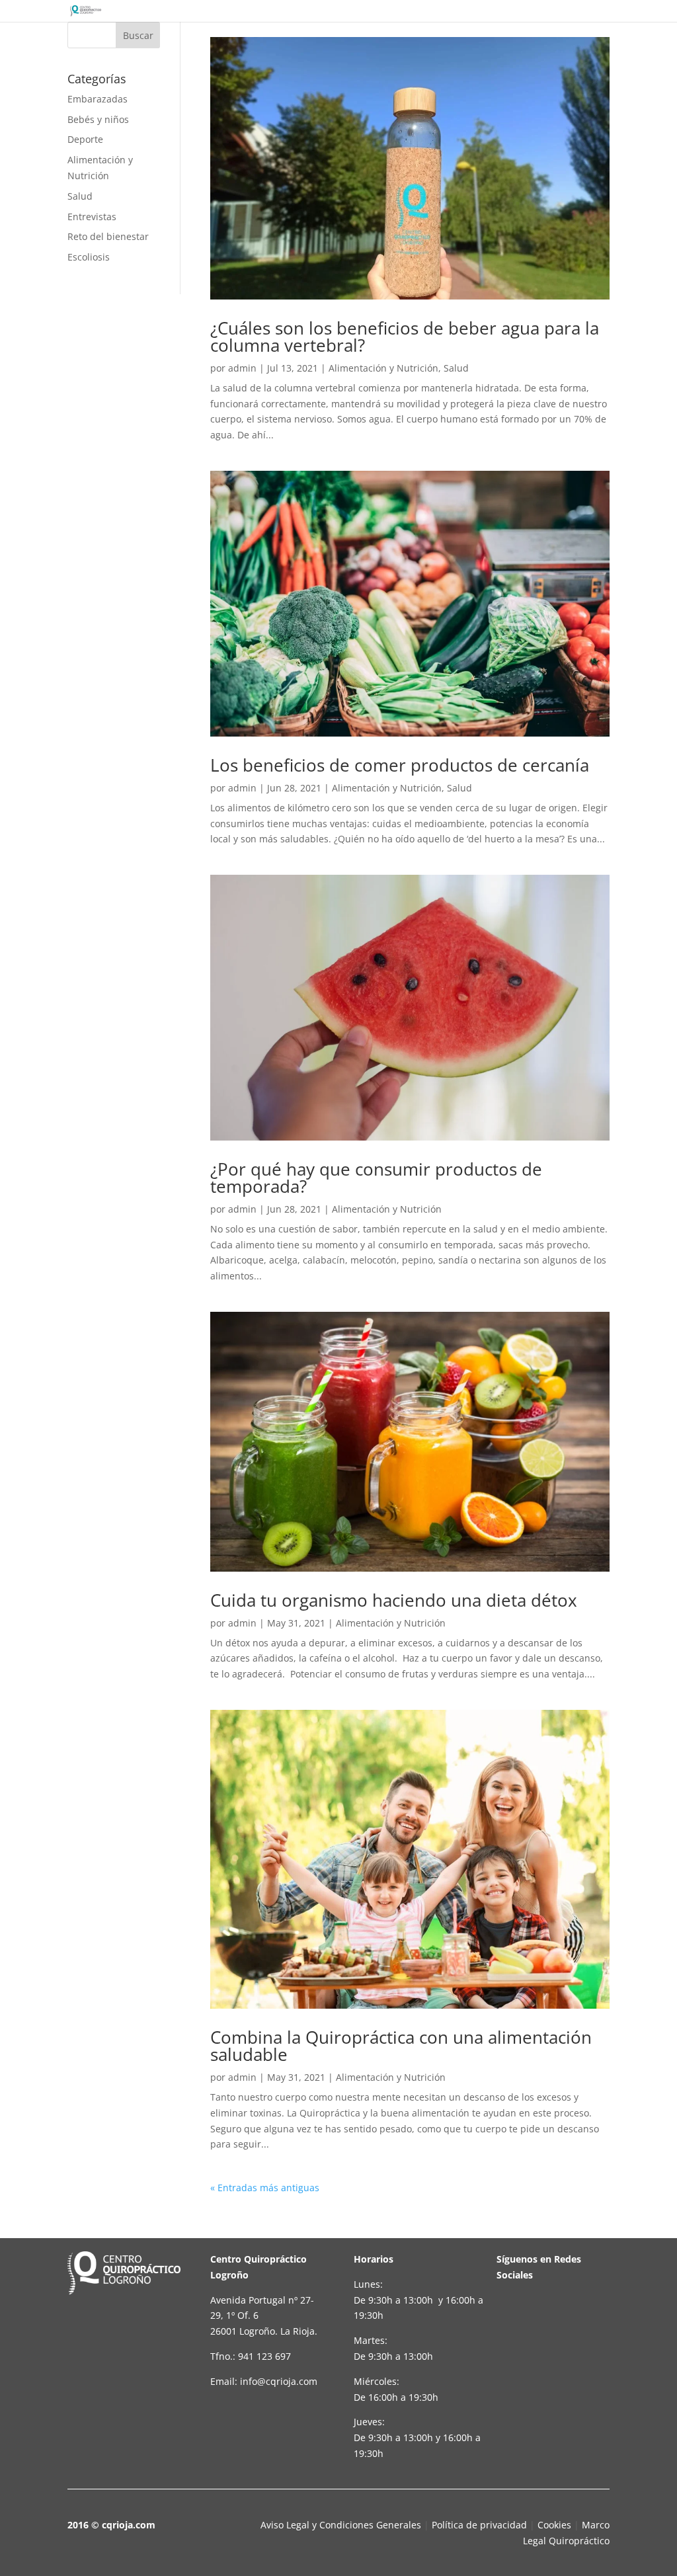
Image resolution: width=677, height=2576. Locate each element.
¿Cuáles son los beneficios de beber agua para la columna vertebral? (405, 337)
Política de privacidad (479, 2525)
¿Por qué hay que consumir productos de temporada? (376, 1178)
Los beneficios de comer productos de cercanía (400, 765)
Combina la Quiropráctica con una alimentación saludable (401, 2046)
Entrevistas (92, 217)
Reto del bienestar (108, 236)
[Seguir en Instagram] (516, 2362)
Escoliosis (89, 257)
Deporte (85, 139)
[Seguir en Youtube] (561, 2317)
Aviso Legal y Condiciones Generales (341, 2525)
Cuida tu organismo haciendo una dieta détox (394, 1600)
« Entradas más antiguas (265, 2188)
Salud (80, 196)
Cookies (554, 2525)
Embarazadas (98, 99)
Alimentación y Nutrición (383, 368)
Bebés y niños (98, 119)
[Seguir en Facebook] (516, 2317)
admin (242, 368)
